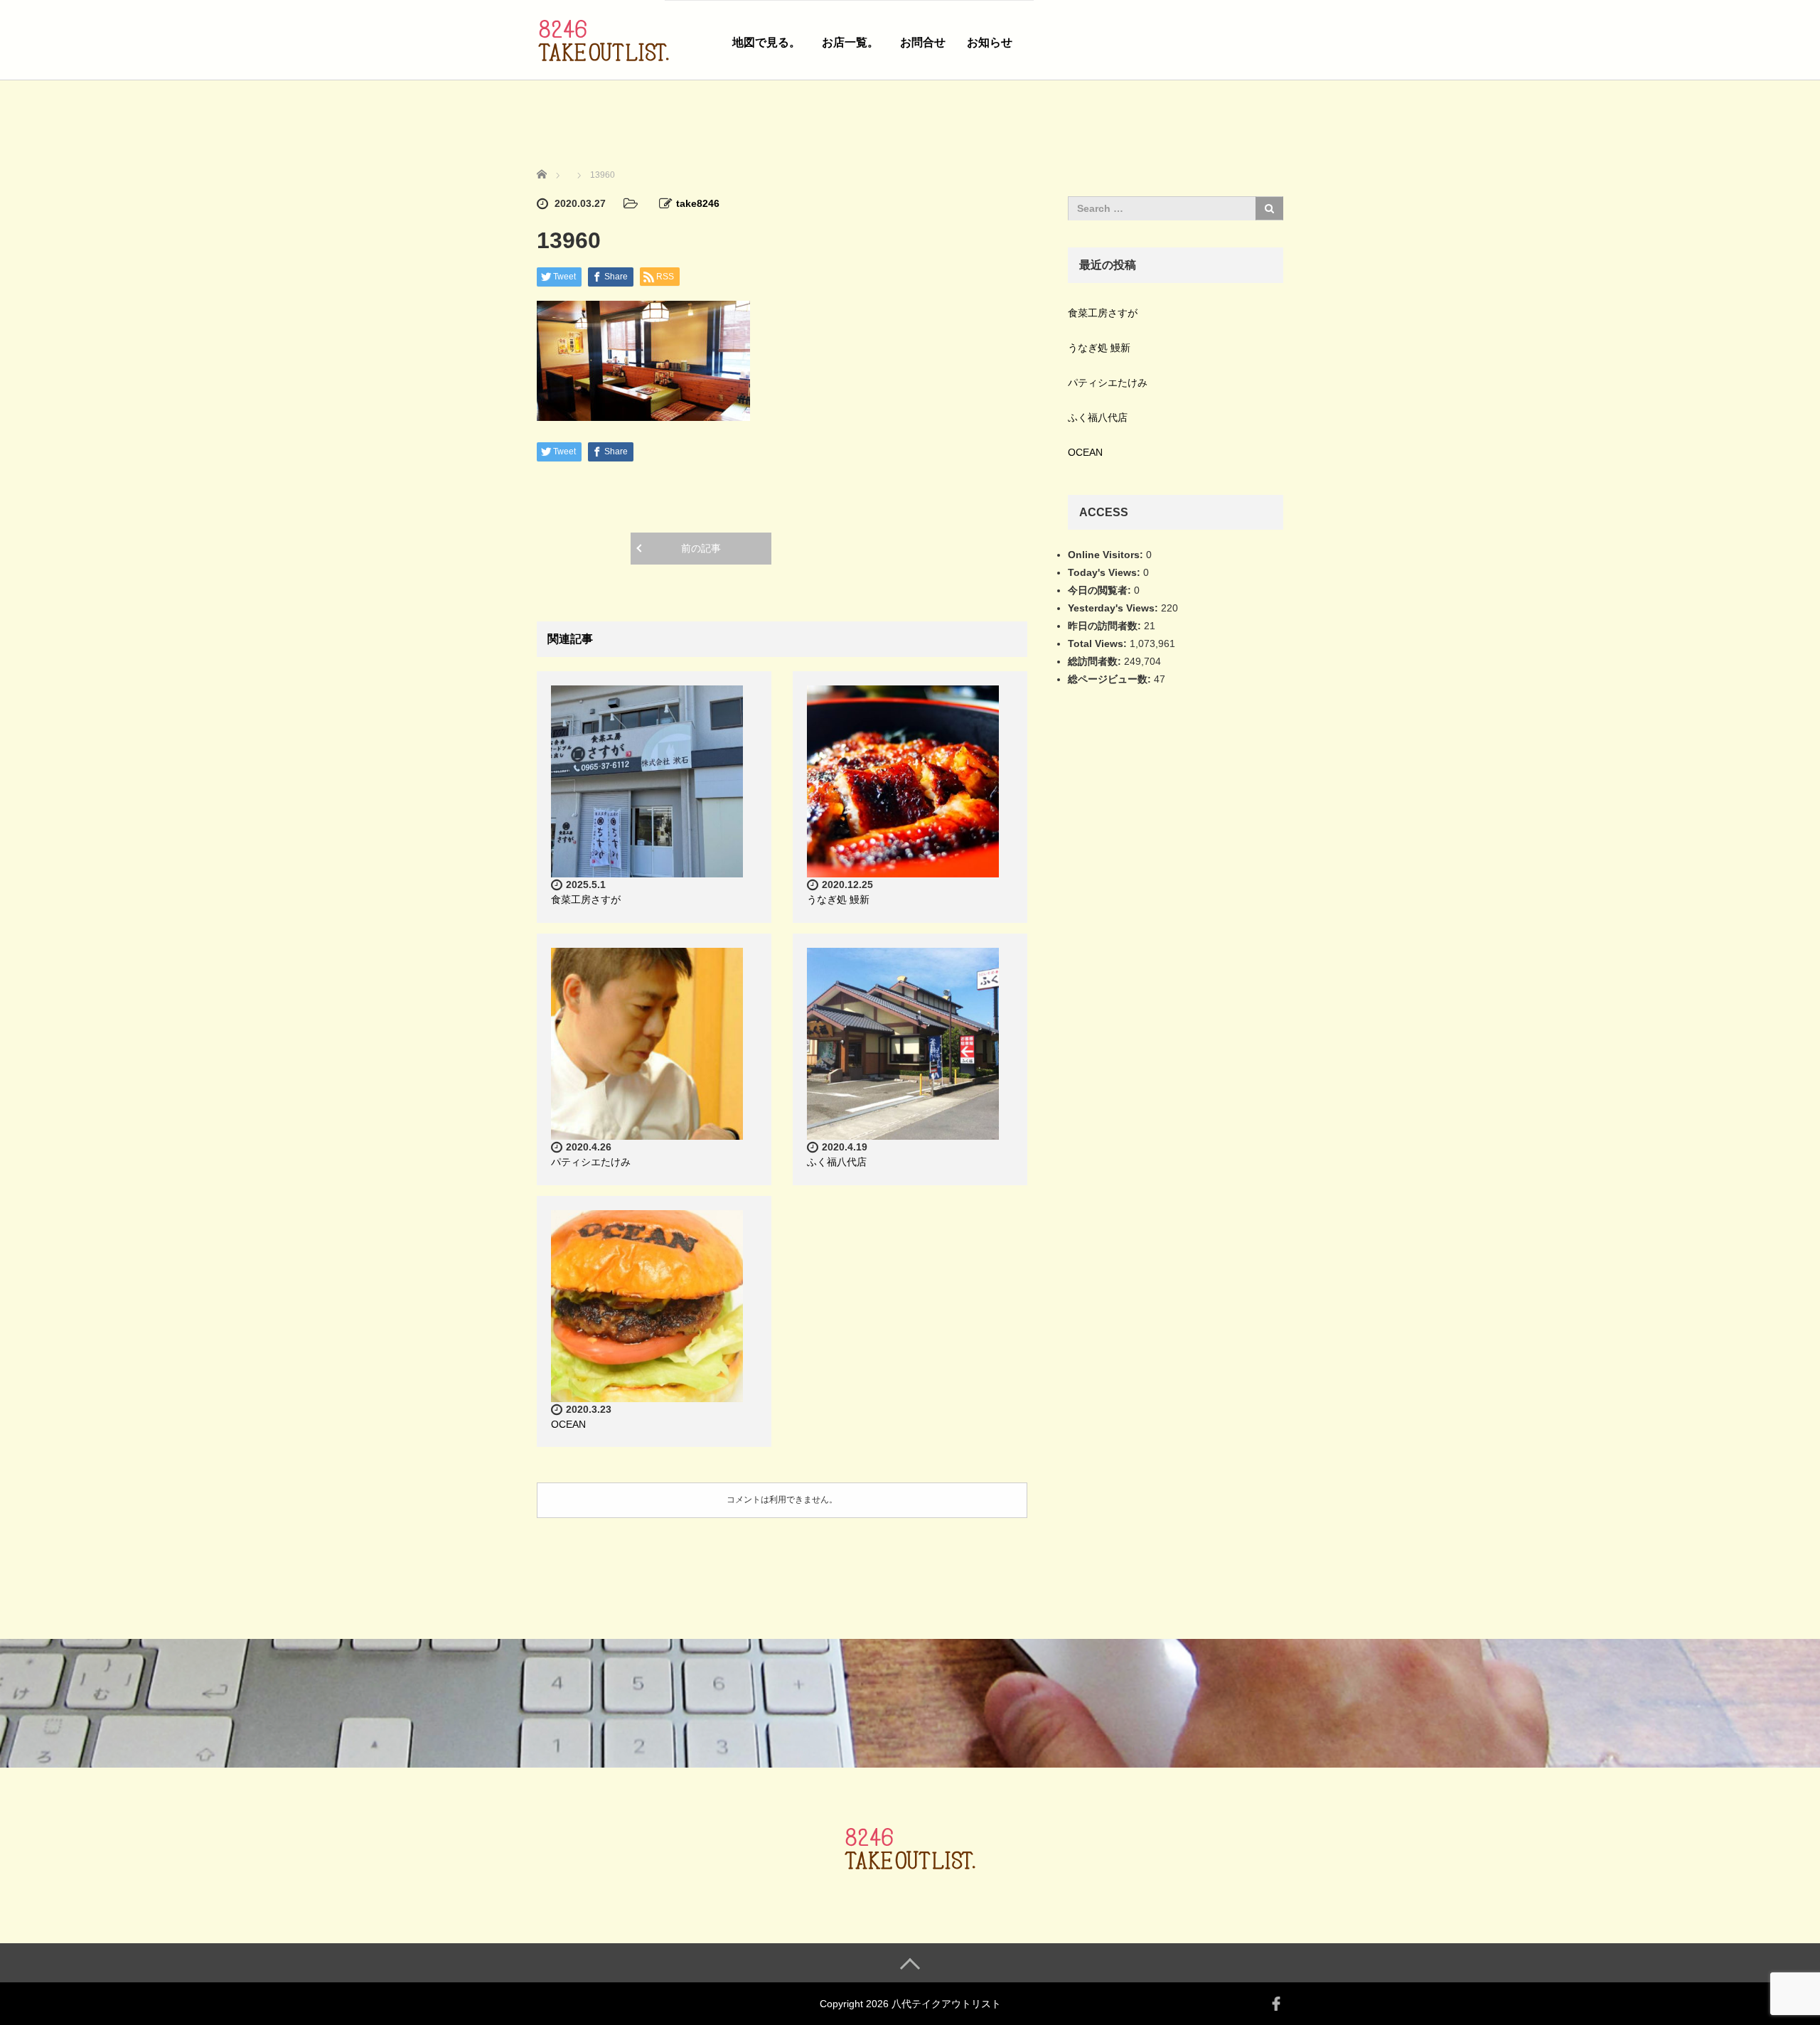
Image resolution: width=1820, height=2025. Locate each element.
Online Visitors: (1107, 555)
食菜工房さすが (586, 899)
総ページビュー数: (1111, 679)
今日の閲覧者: (1101, 590)
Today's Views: (1106, 572)
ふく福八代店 (837, 1162)
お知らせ (990, 42)
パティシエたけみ (591, 1162)
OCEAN (568, 1424)
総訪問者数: (1096, 661)
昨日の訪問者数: (1106, 626)
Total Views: (1099, 643)
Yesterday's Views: (1114, 608)
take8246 (698, 203)
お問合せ (923, 42)
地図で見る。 (766, 42)
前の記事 (701, 548)
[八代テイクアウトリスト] (604, 38)
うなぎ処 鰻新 (838, 899)
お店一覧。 (850, 42)
